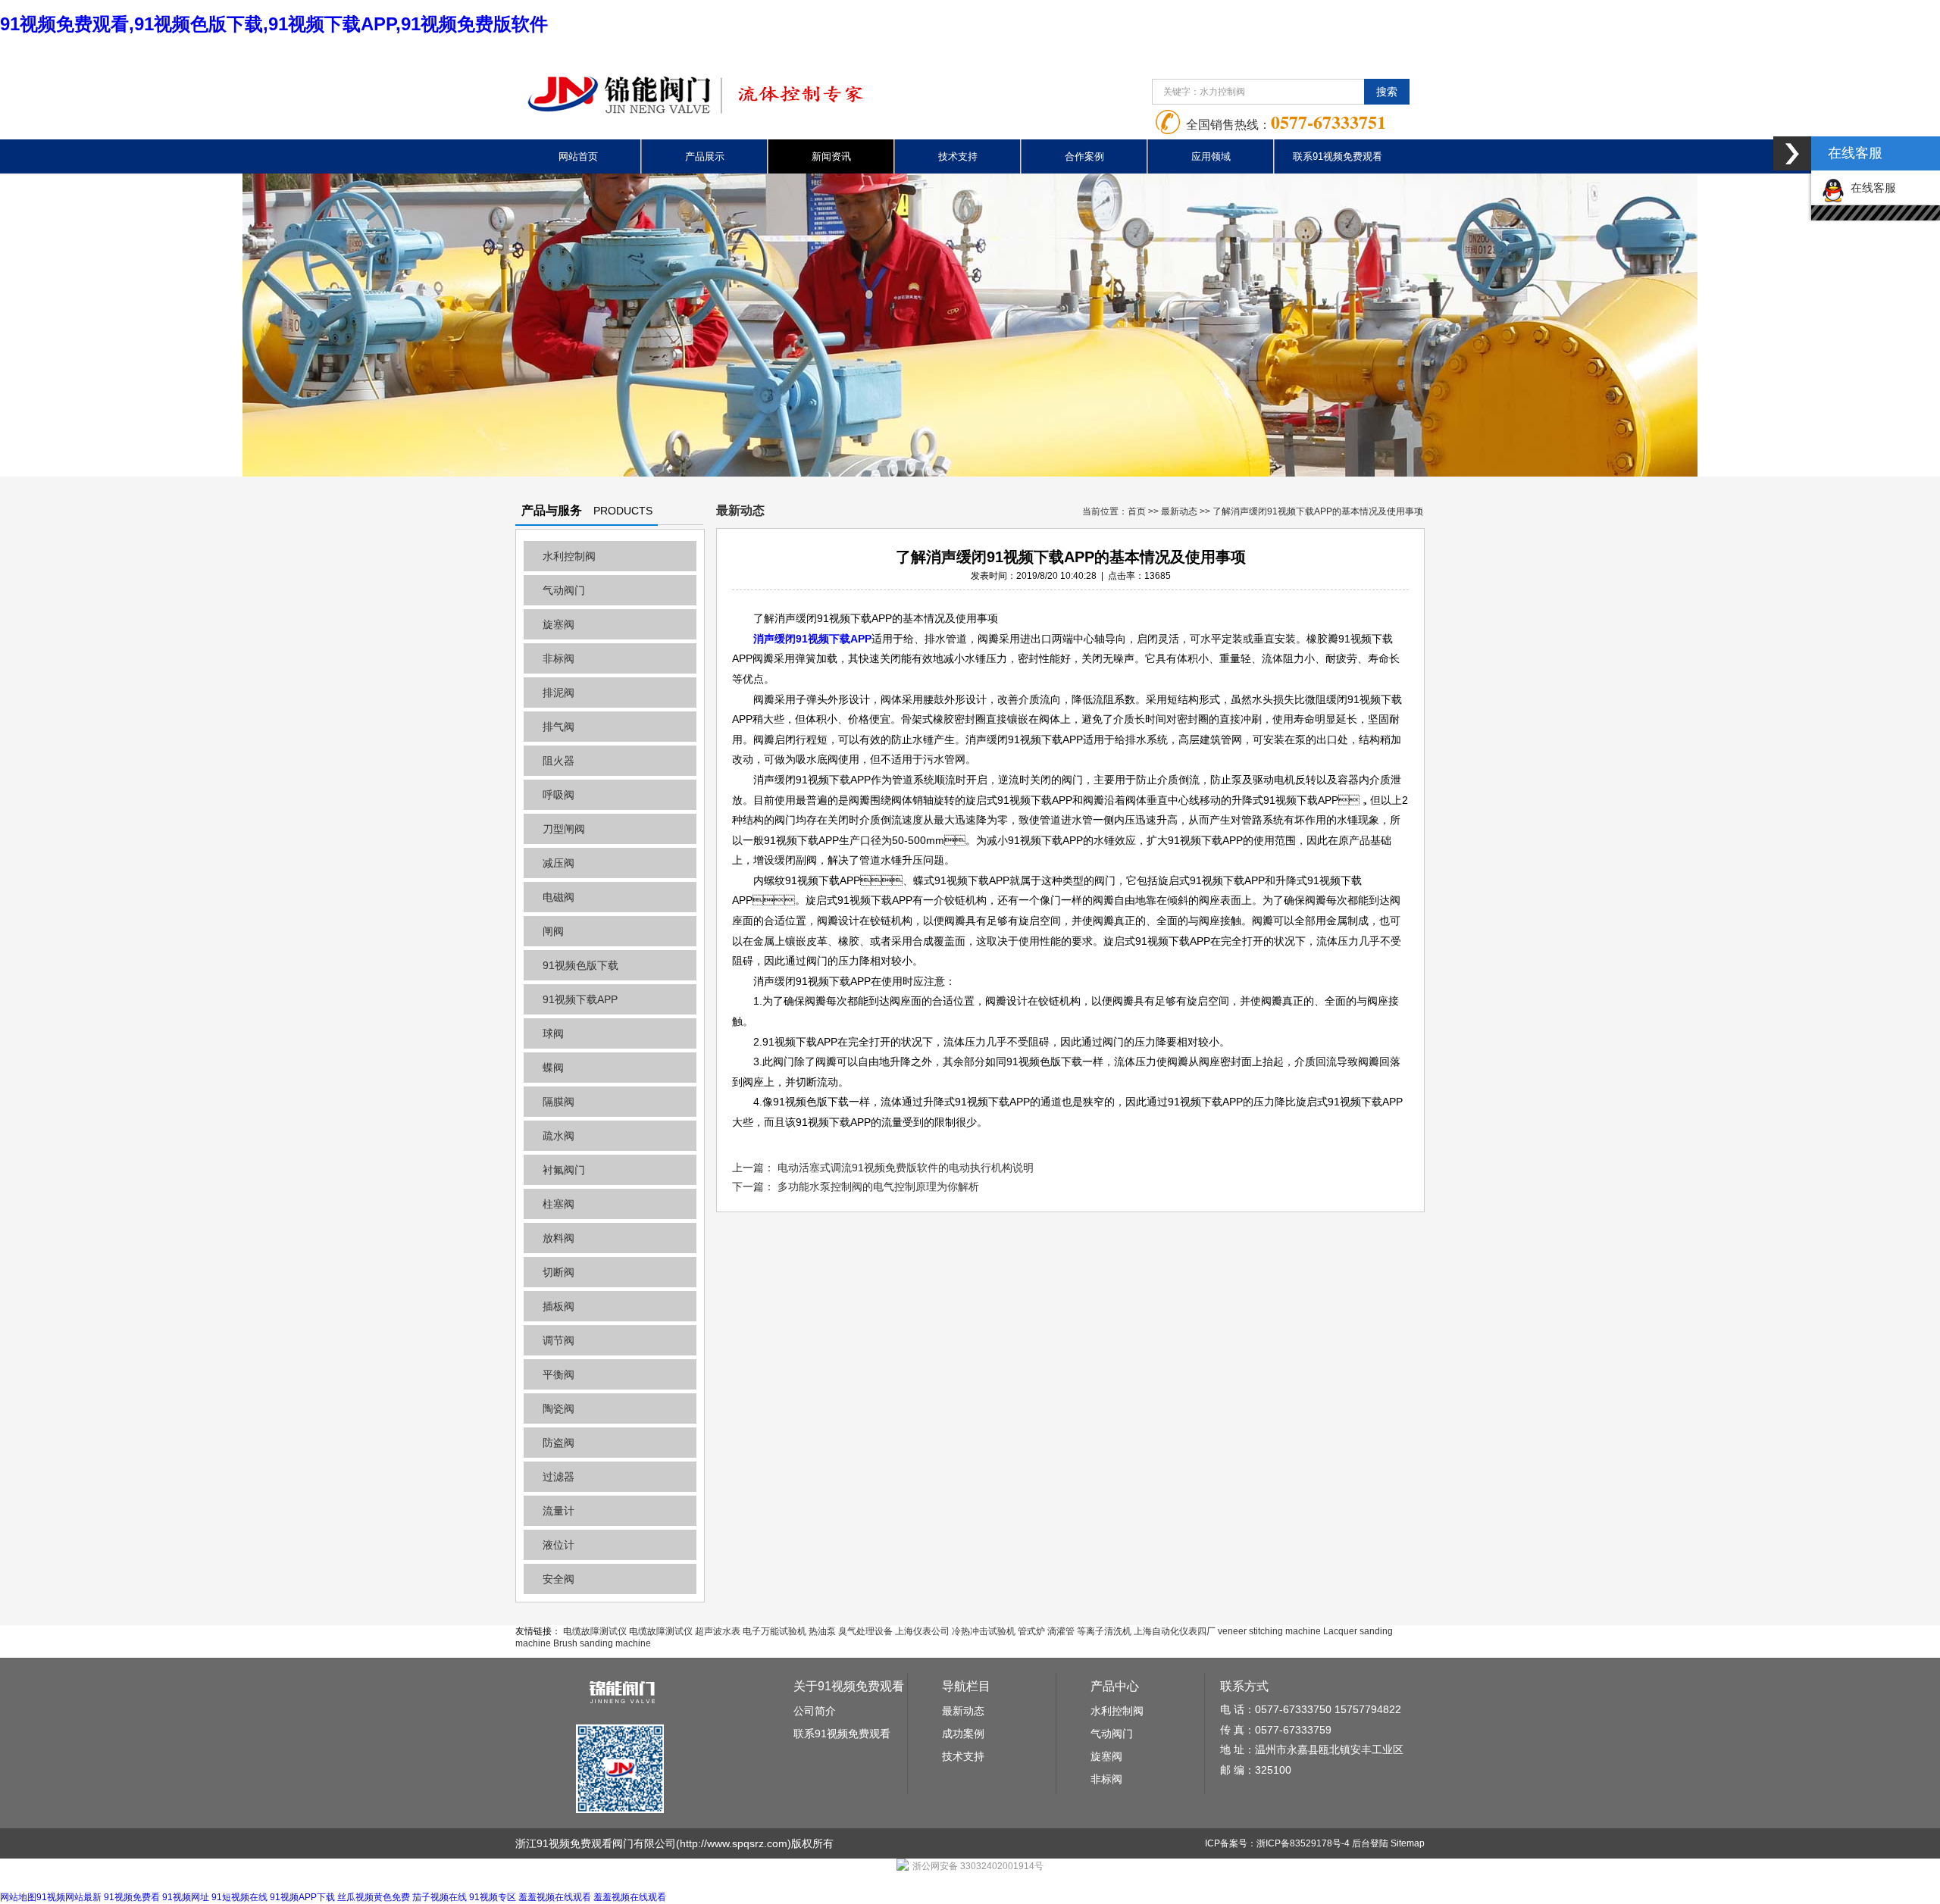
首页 (1137, 511)
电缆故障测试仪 (595, 1631)
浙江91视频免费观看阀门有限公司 (596, 1843)
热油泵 (822, 1631)
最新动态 (1179, 511)
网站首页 (578, 156)
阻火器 (559, 761)
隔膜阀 (559, 1102)
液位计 (559, 1545)
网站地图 (18, 1897)
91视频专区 (493, 1897)
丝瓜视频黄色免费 (374, 1897)
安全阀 (559, 1579)
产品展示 (705, 156)
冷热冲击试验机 (984, 1631)
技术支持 (958, 156)
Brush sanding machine (602, 1643)
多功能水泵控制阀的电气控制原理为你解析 (878, 1186)
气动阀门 (564, 590)
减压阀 (559, 863)
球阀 (553, 1033)
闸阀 (553, 931)
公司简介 (815, 1711)
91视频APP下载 (302, 1897)
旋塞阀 (559, 624)
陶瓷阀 (559, 1408)
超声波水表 (718, 1631)
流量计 (559, 1511)
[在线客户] (1792, 153)
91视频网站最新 (69, 1897)
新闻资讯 (831, 156)
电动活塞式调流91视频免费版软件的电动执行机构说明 (906, 1168)
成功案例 (963, 1734)
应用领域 (1211, 156)
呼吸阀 (559, 795)
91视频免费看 (132, 1897)
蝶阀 (553, 1068)
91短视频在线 (239, 1897)
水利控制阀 (569, 556)
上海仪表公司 (922, 1631)
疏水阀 (559, 1136)
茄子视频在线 (440, 1897)
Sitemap (1408, 1843)
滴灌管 (1061, 1631)
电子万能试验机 (774, 1631)
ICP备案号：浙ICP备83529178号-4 (1277, 1843)
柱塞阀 (559, 1204)
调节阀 (559, 1340)
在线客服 (1870, 188)
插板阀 (559, 1306)
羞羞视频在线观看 (555, 1897)
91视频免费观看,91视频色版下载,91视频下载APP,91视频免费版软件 (274, 24)
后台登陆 (1370, 1843)
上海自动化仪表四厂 (1175, 1631)
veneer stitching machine (1269, 1631)
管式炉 (1031, 1631)
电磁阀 (559, 897)
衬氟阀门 (564, 1170)
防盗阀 (559, 1443)
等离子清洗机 (1104, 1631)
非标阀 (559, 658)
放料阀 (559, 1238)
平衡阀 (559, 1374)
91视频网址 (186, 1897)
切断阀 (559, 1272)
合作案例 (1084, 156)
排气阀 (559, 727)
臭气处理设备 (865, 1631)
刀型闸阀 (564, 829)
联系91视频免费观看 (1338, 156)
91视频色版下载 (580, 965)
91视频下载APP (580, 999)
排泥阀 (559, 693)
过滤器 (559, 1477)
